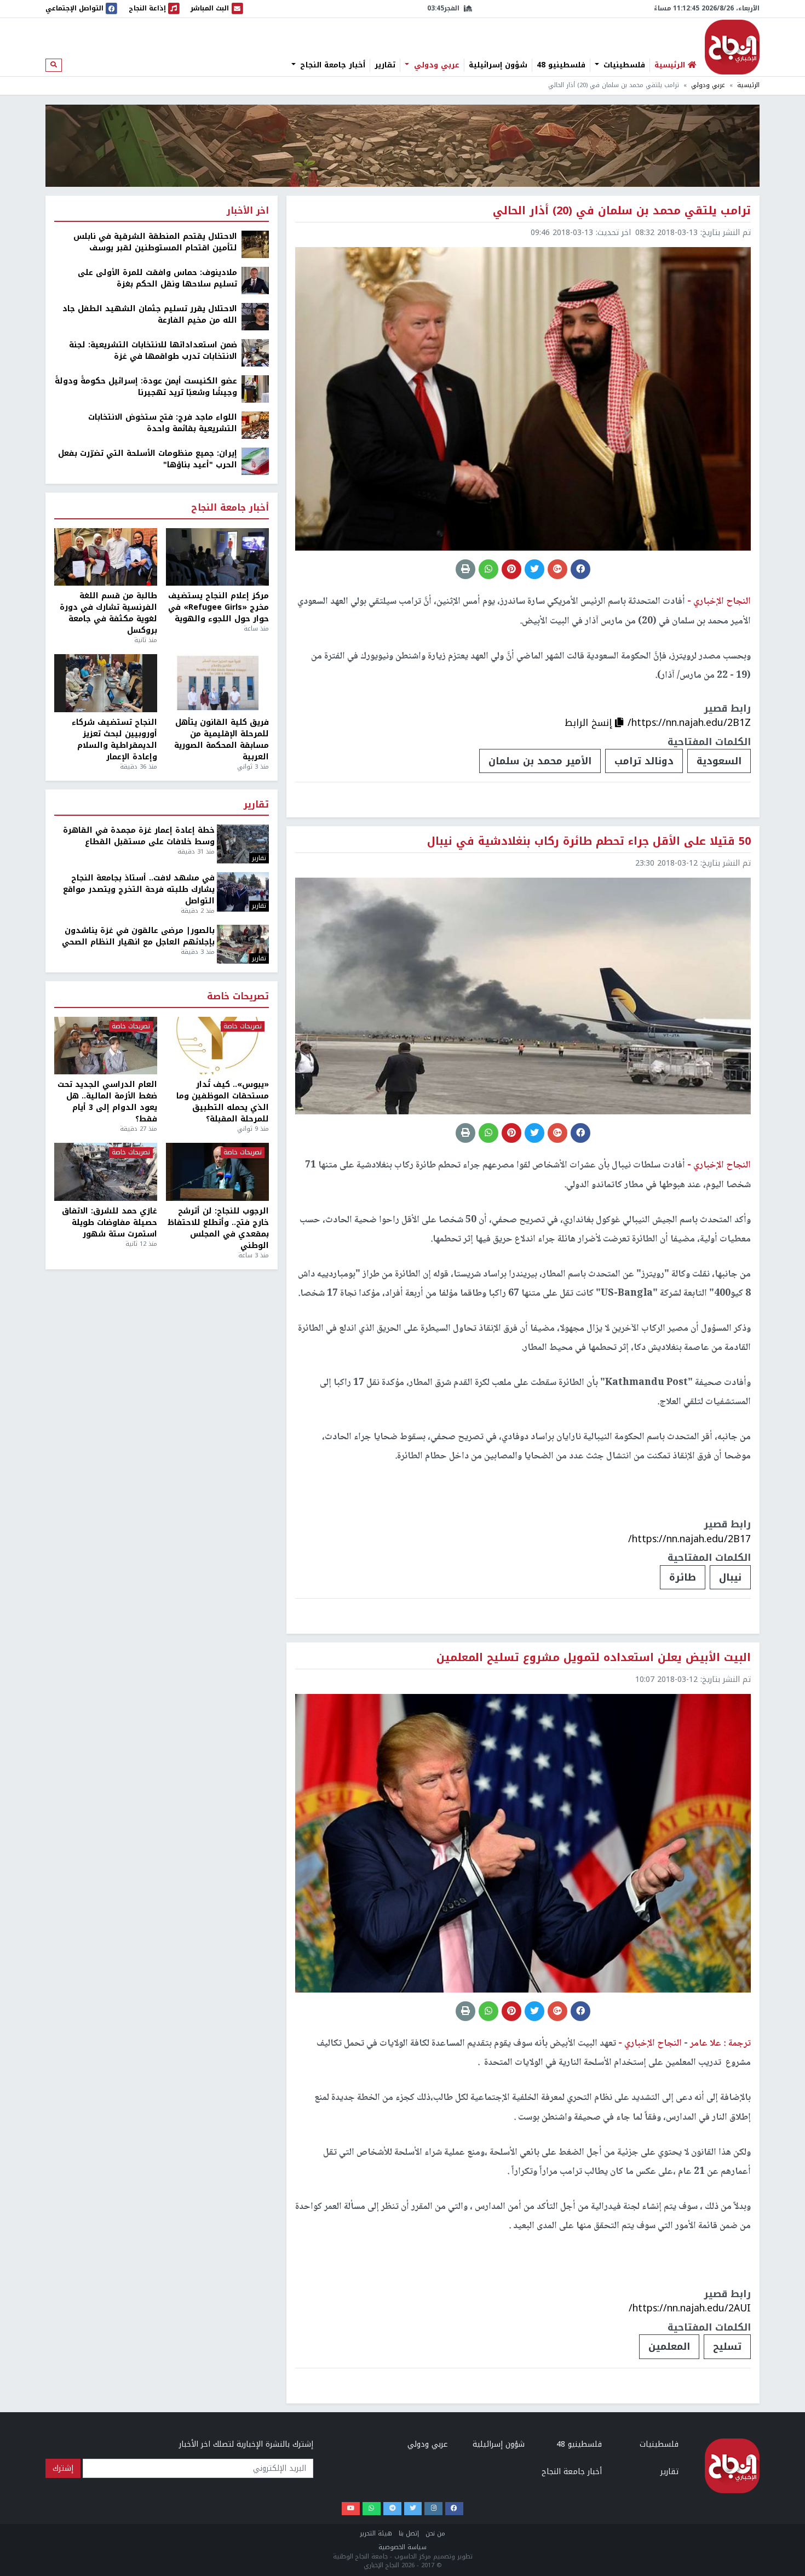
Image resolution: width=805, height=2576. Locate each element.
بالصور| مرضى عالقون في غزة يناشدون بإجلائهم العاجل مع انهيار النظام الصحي (138, 936)
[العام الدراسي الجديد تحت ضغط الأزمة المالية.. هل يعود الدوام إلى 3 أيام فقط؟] (106, 1046)
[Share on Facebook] (580, 569)
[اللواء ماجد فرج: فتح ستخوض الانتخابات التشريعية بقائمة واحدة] (255, 425)
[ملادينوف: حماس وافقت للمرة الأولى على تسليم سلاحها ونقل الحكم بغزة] (255, 280)
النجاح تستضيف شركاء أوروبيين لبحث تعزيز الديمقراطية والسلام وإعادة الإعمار (114, 740)
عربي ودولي (435, 65)
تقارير (385, 65)
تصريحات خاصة (238, 997)
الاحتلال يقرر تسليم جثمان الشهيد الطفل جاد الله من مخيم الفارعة (150, 314)
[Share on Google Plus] (557, 569)
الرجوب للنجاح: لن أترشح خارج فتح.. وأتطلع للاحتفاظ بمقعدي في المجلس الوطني (218, 1228)
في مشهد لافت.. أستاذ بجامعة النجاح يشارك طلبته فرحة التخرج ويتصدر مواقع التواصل (139, 889)
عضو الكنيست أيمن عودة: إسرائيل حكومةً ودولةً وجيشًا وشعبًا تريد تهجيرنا (146, 387)
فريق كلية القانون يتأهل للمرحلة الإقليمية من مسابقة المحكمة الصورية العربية (222, 740)
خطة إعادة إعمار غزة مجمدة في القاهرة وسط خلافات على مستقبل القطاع (139, 836)
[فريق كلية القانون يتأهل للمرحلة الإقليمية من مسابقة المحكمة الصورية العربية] (217, 683)
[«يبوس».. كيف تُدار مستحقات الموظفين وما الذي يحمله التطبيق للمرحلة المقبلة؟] (217, 1046)
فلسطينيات (623, 65)
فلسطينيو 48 (561, 65)
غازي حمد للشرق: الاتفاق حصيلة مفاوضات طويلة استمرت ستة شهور (110, 1223)
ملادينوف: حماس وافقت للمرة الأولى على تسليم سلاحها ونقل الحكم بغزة (157, 278)
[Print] (465, 569)
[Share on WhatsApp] (488, 569)
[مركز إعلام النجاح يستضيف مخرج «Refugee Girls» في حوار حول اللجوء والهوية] (217, 557)
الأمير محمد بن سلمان (540, 761)
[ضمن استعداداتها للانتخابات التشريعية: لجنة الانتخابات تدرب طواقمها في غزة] (255, 353)
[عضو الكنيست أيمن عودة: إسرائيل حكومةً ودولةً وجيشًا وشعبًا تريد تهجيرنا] (255, 389)
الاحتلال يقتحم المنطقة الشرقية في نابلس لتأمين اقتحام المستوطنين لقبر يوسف (155, 242)
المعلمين (669, 2346)
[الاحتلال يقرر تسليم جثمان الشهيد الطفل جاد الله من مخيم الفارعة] (255, 316)
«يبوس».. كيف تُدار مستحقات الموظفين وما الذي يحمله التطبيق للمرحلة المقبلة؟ (223, 1102)
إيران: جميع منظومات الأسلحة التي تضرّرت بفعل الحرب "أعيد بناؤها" (148, 459)
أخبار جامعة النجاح (331, 65)
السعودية (719, 761)
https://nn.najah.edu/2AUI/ (690, 2308)
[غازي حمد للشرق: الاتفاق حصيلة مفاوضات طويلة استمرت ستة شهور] (106, 1172)
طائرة (683, 1577)
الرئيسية (748, 85)
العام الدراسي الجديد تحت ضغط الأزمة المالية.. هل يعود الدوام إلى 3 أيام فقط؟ (107, 1102)
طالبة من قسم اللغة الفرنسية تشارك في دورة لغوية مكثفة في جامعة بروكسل (108, 613)
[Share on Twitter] (534, 569)
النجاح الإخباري (732, 47)
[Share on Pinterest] (511, 569)
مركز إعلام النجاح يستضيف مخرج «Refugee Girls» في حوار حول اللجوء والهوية (219, 607)
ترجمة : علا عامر (719, 2043)
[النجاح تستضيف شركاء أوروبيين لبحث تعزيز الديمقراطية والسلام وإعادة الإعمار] (106, 683)
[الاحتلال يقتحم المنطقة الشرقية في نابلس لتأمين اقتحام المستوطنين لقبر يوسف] (255, 244)
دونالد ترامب (644, 761)
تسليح (727, 2346)
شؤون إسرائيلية (498, 65)
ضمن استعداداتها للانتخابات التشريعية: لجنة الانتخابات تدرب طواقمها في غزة (153, 351)
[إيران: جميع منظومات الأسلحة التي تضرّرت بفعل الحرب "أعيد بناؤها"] (255, 461)
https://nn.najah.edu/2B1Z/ (689, 723)
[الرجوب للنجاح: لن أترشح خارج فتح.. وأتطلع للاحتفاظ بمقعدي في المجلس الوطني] (217, 1172)
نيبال (730, 1577)
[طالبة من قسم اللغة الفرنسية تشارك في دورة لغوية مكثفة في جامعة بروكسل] (106, 557)
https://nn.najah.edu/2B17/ (689, 1539)
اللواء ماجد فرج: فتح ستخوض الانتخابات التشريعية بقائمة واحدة (163, 423)
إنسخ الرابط (590, 723)
